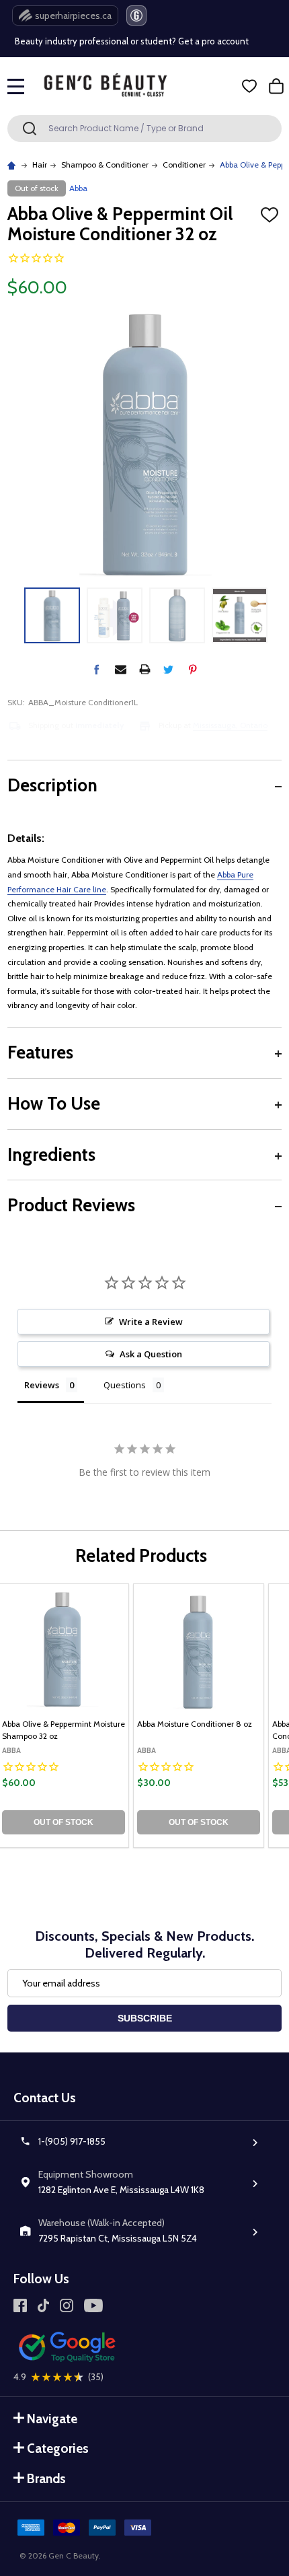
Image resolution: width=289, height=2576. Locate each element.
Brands (46, 2479)
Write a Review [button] (151, 1322)
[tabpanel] (199, 1716)
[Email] (121, 669)
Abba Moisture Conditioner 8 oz (195, 1724)
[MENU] (16, 86)
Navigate (52, 2419)
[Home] (13, 165)
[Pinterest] (193, 669)
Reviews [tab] (42, 1385)
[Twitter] (168, 669)
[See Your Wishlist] (249, 86)
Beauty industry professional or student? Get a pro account (132, 41)
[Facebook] (96, 669)
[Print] (145, 669)
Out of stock (64, 1822)
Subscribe (145, 2018)
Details (113, 725)
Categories (58, 2448)
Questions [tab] (125, 1385)
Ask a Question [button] (151, 1354)
